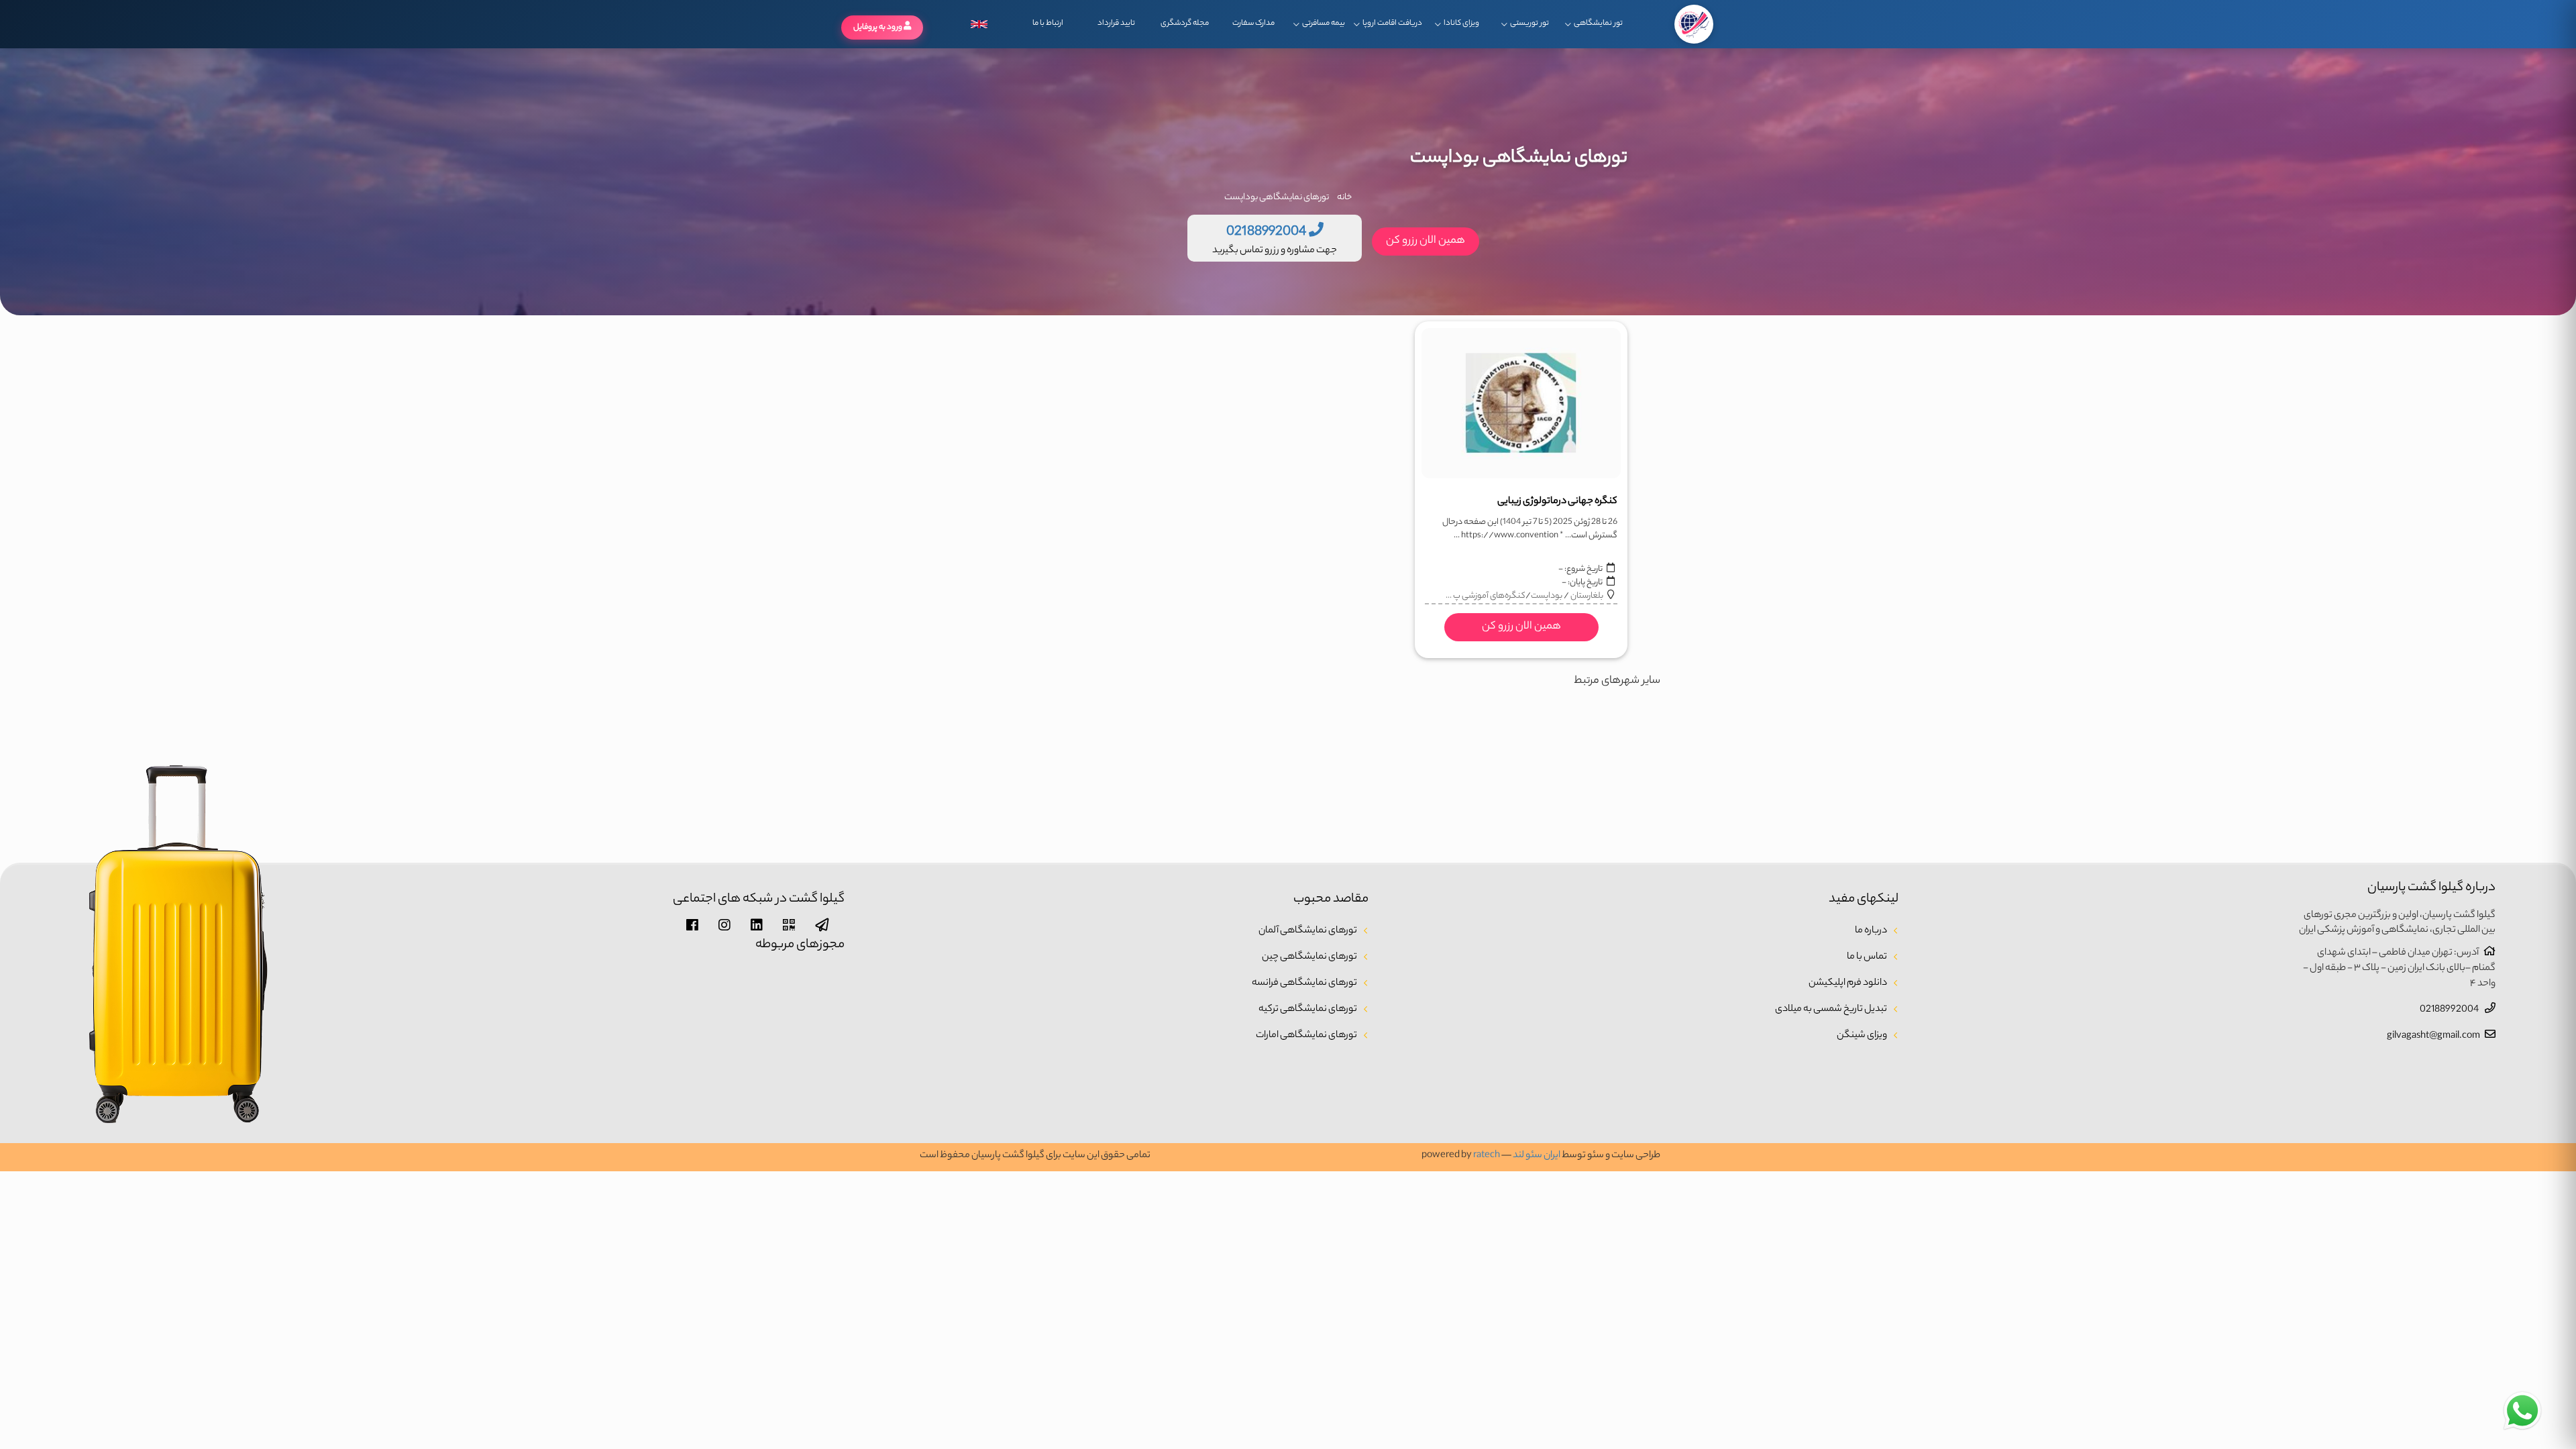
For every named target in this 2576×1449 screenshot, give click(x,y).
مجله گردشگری (1185, 23)
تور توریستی (1529, 23)
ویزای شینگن (1862, 1036)
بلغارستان (1587, 596)
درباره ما (1871, 931)
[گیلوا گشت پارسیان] (1694, 24)
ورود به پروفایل (878, 28)
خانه (1344, 198)
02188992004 (2450, 1010)
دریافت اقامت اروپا (1392, 23)
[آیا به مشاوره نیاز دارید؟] (2522, 1411)
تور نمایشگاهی (1598, 23)
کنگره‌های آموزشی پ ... (1486, 596)
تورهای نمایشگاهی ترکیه (1308, 1010)
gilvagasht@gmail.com (2433, 1036)
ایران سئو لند (1537, 1156)
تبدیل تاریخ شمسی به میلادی (1831, 1010)
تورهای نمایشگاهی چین (1309, 957)
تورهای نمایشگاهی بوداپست (1277, 198)
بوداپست (1547, 596)
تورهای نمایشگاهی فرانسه (1304, 983)
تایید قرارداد (1116, 23)
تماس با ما (1867, 957)
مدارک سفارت (1253, 23)
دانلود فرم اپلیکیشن (1848, 983)
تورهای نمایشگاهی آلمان (1308, 931)
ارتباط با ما (1048, 23)
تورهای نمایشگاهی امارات (1306, 1036)
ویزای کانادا (1461, 23)
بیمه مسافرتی (1324, 23)
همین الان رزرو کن (1426, 241)
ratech (1487, 1156)
